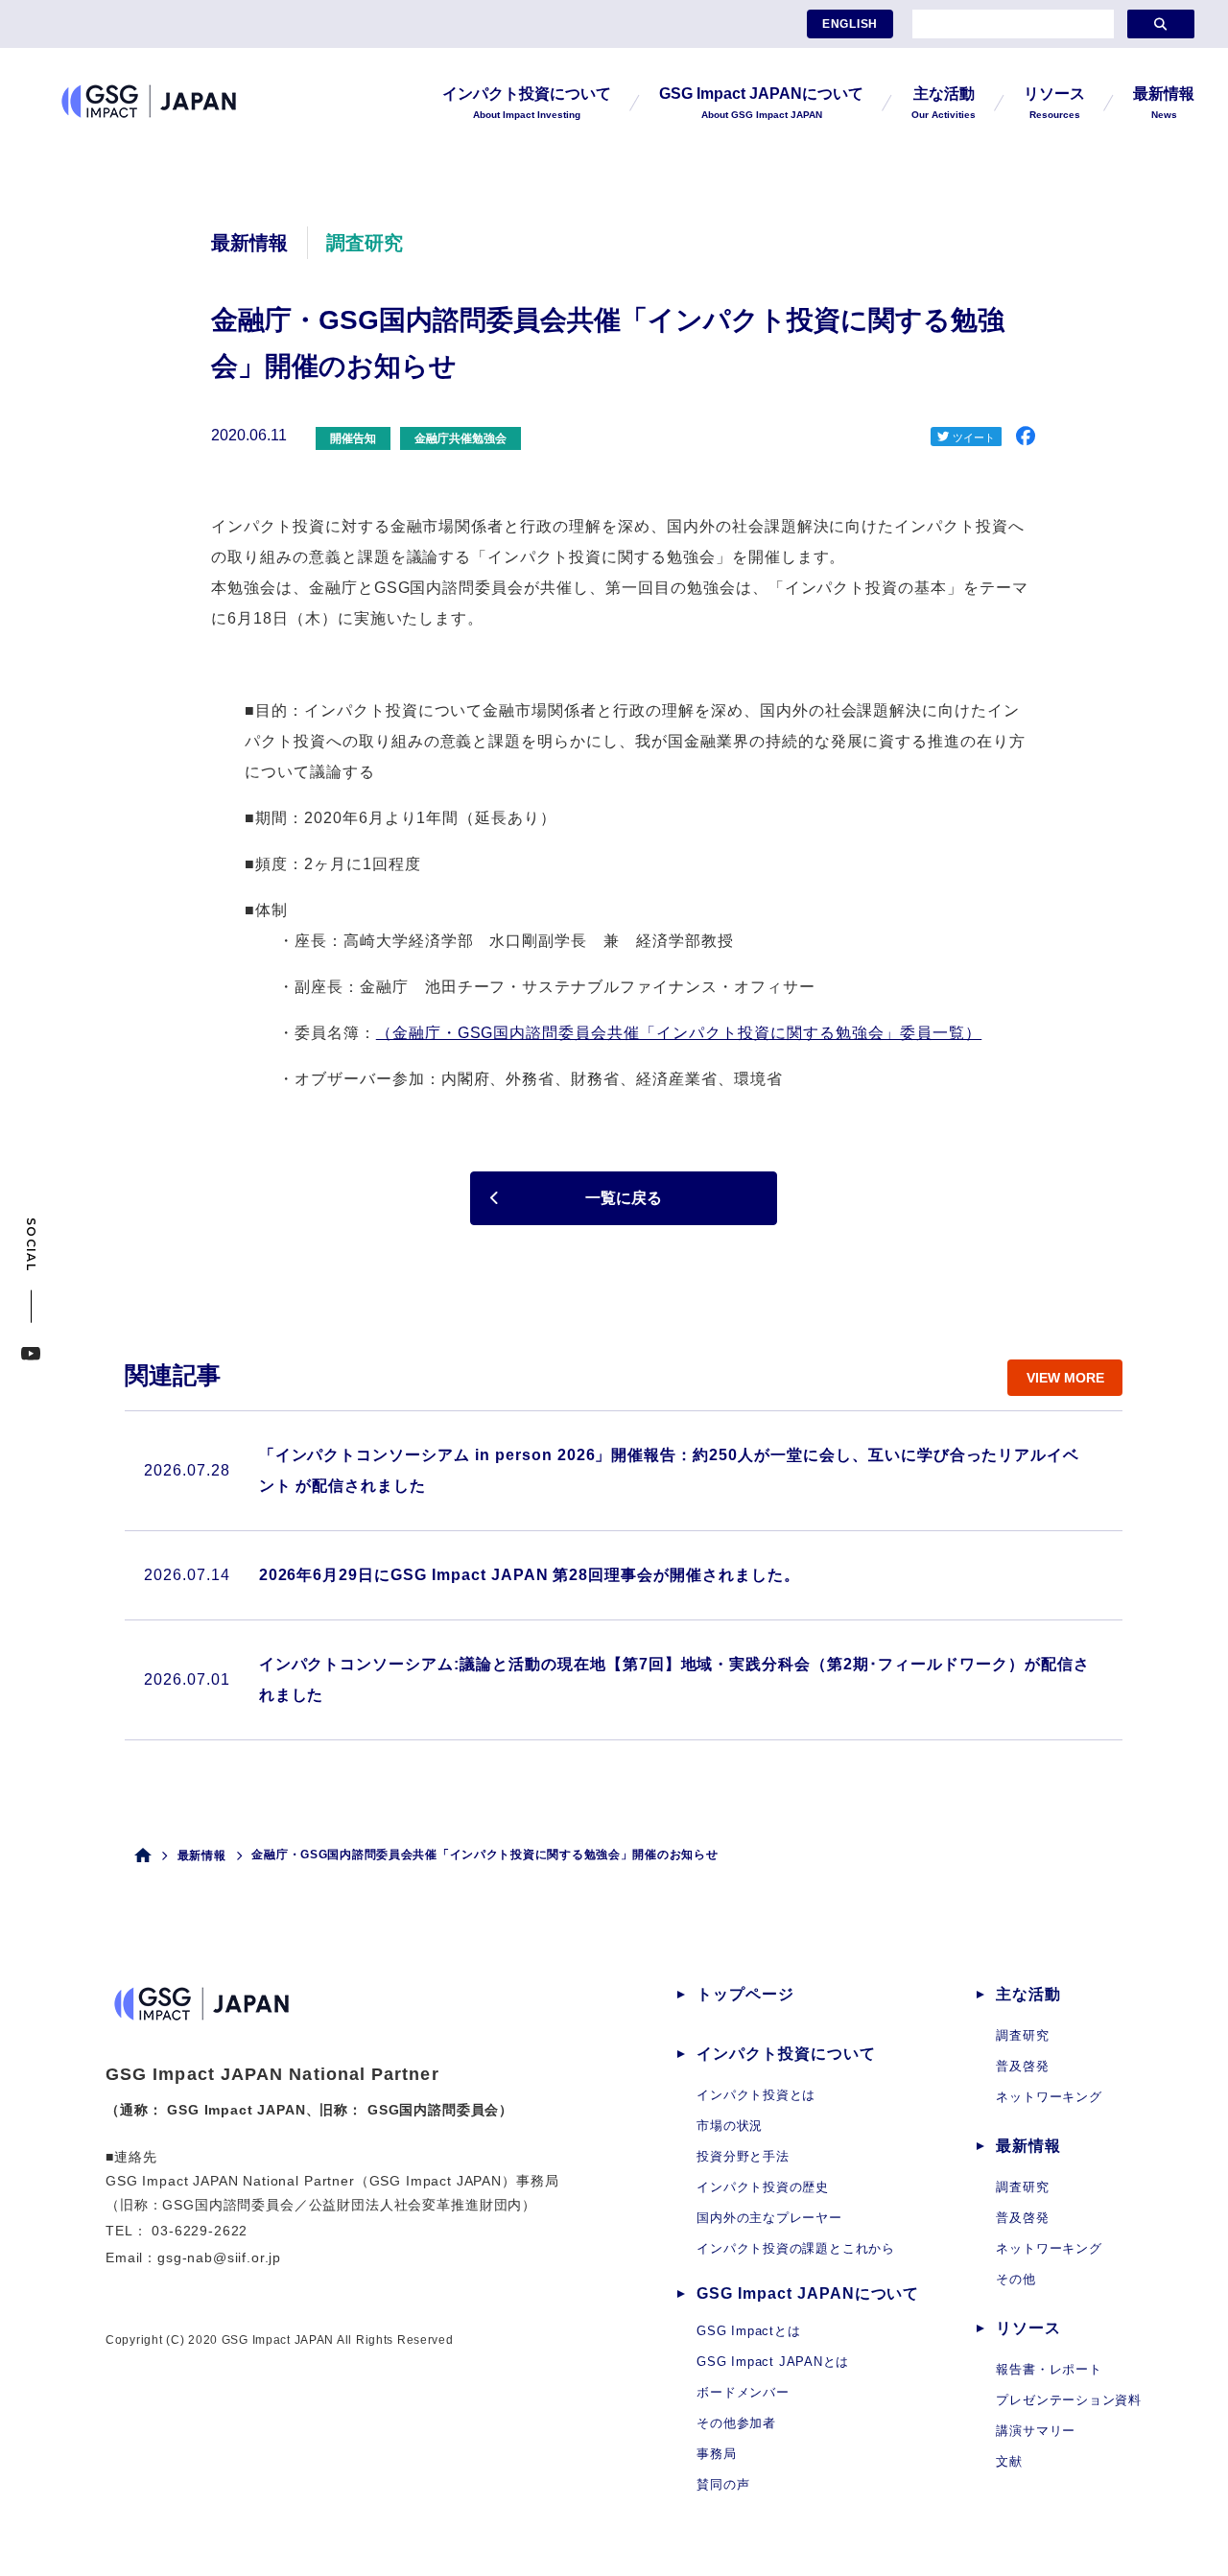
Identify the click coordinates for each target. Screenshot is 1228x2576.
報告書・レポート (1049, 2369)
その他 (1015, 2279)
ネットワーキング (1049, 2097)
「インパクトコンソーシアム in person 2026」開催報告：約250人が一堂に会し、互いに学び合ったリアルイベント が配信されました (670, 1470)
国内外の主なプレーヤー (769, 2218)
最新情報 (202, 1855)
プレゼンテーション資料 (1069, 2400)
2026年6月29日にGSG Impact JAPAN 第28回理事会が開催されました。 (530, 1575)
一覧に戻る (624, 1198)
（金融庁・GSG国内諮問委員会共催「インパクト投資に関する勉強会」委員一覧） (679, 1033)
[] (1161, 24)
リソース (1028, 2328)
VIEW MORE (1065, 1378)
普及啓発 (1022, 2066)
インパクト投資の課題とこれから (796, 2248)
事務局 (716, 2454)
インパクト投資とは (756, 2095)
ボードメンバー (743, 2392)
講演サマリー (1036, 2431)
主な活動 (1028, 1994)
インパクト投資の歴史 (763, 2187)
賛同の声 (723, 2484)
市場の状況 (730, 2126)
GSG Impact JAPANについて (808, 2293)
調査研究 (1022, 2035)
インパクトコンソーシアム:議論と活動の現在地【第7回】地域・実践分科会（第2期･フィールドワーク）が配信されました (674, 1679)
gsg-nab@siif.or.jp (219, 2257)
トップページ (745, 1994)
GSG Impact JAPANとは (773, 2362)
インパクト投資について (786, 2054)
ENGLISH (850, 24)
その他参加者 (736, 2423)
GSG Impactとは (748, 2331)
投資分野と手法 (743, 2156)
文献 (1009, 2461)
